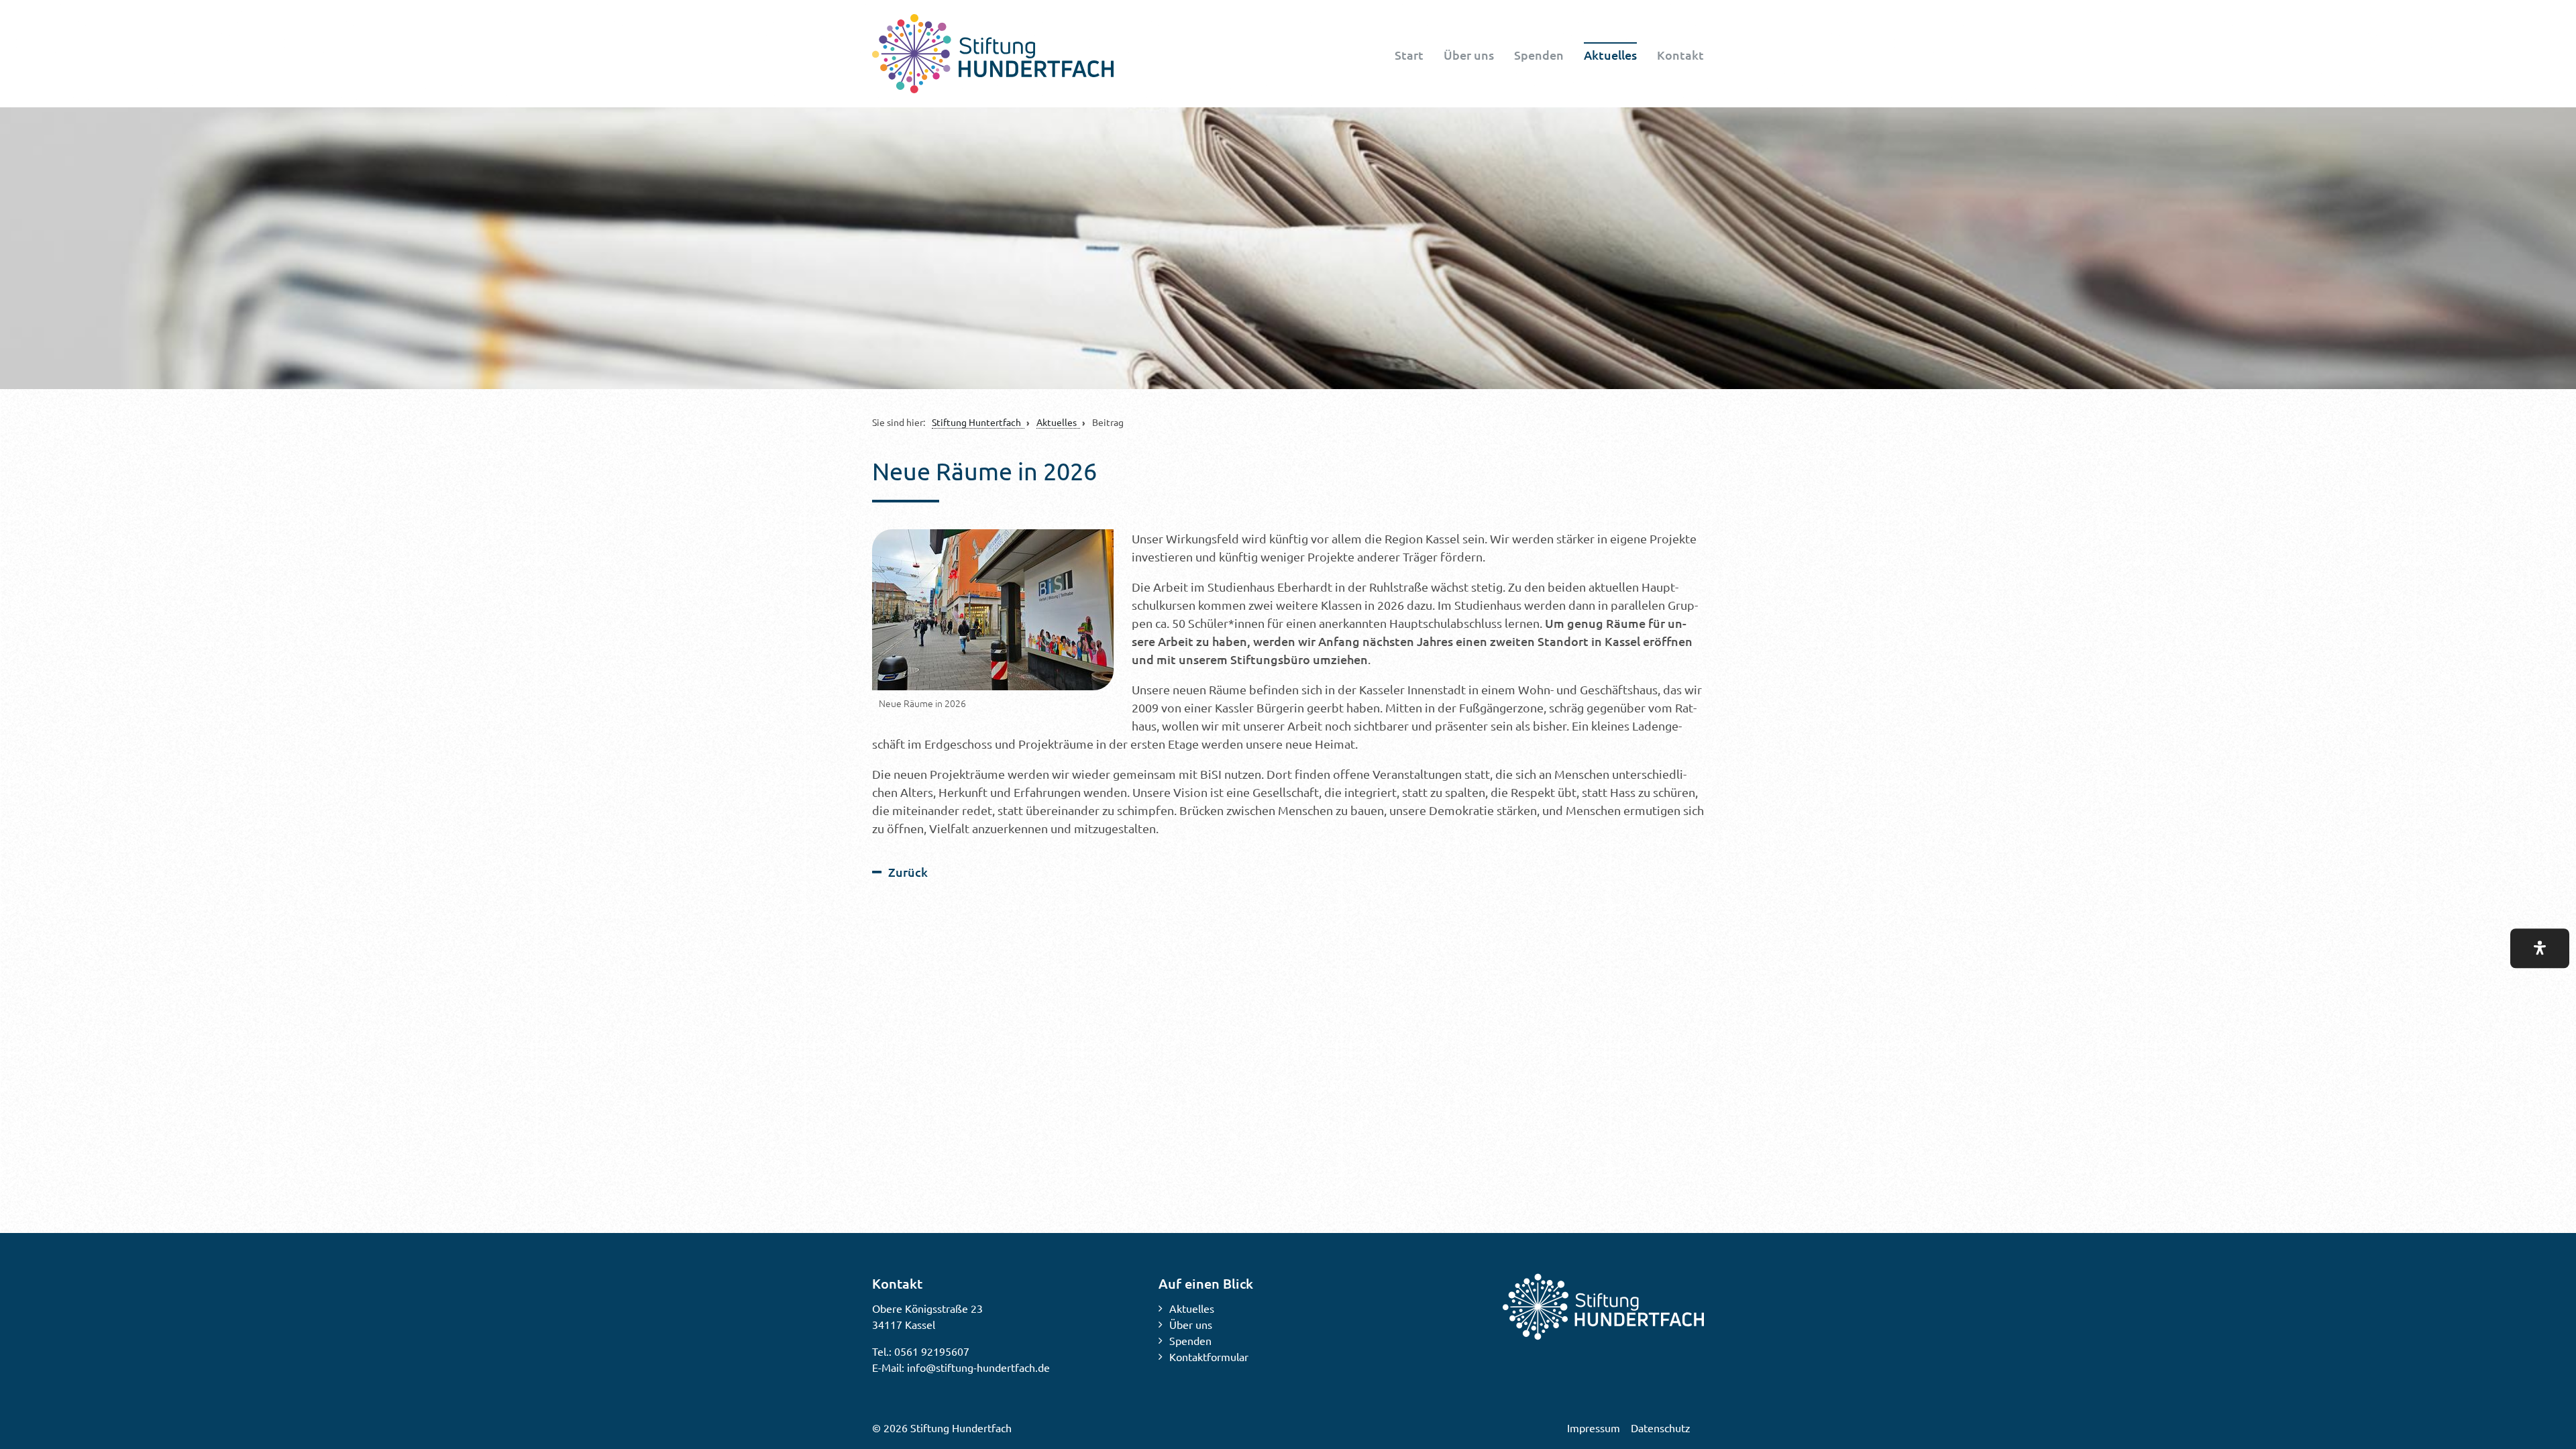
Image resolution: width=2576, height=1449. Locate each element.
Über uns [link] (1469, 55)
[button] (2540, 948)
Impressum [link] (1594, 1428)
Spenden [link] (1539, 55)
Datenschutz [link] (1661, 1428)
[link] (993, 54)
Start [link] (1409, 55)
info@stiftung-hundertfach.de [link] (978, 1367)
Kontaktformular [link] (1209, 1356)
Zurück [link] (908, 872)
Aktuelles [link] (1610, 55)
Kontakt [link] (1680, 55)
